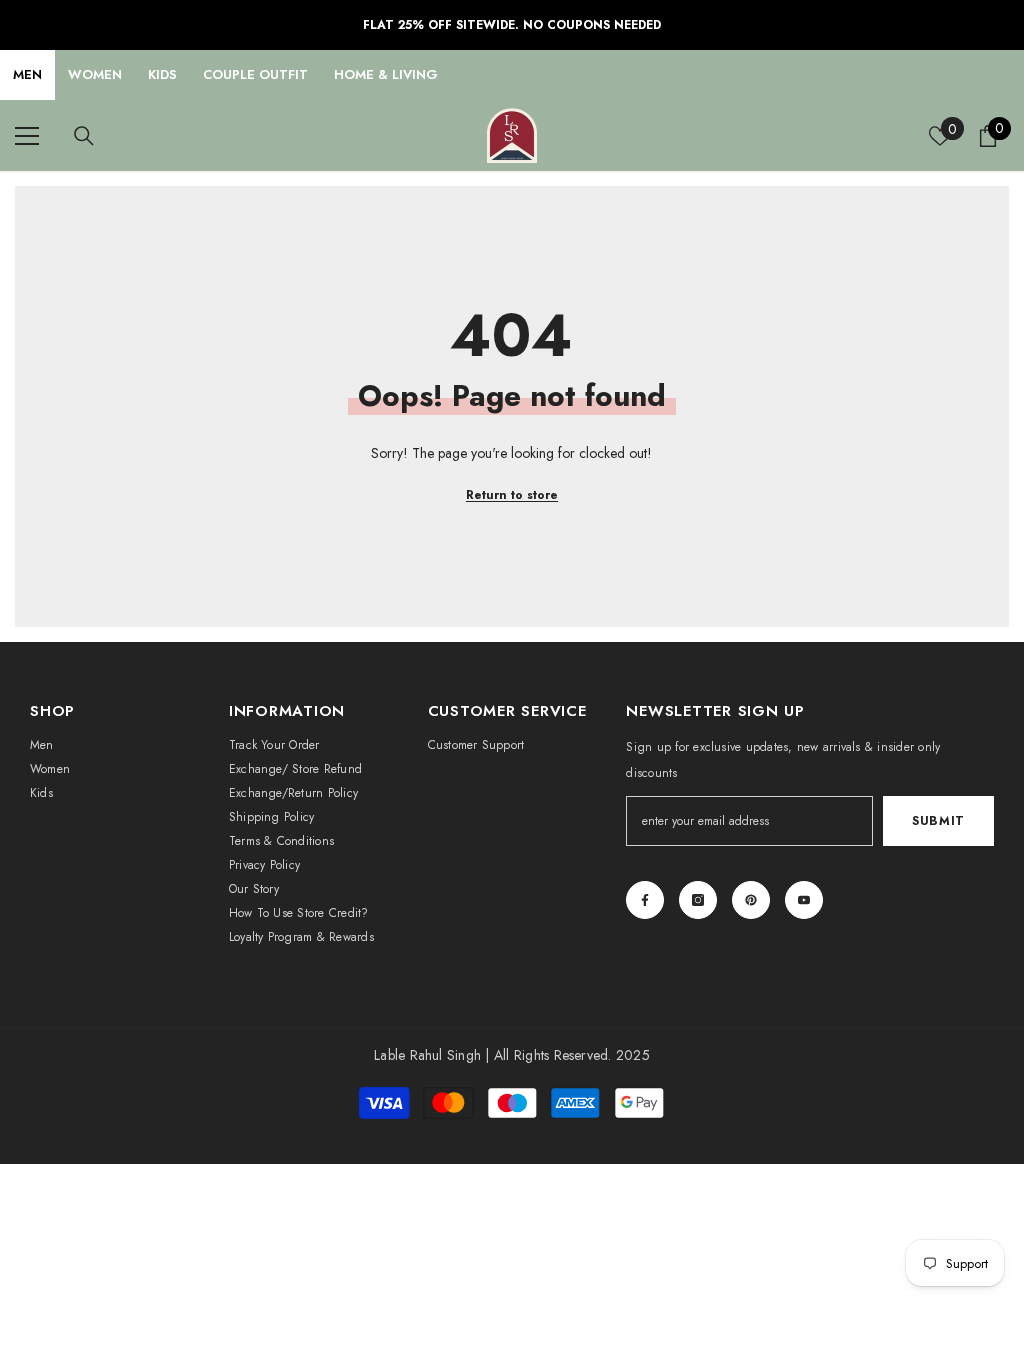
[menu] (27, 136)
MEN (27, 74)
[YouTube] (804, 900)
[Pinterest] (751, 900)
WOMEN (95, 74)
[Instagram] (698, 900)
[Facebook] (645, 900)
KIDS (162, 74)
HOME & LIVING (386, 74)
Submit (938, 821)
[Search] (84, 136)
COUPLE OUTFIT (255, 74)
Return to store (512, 495)
